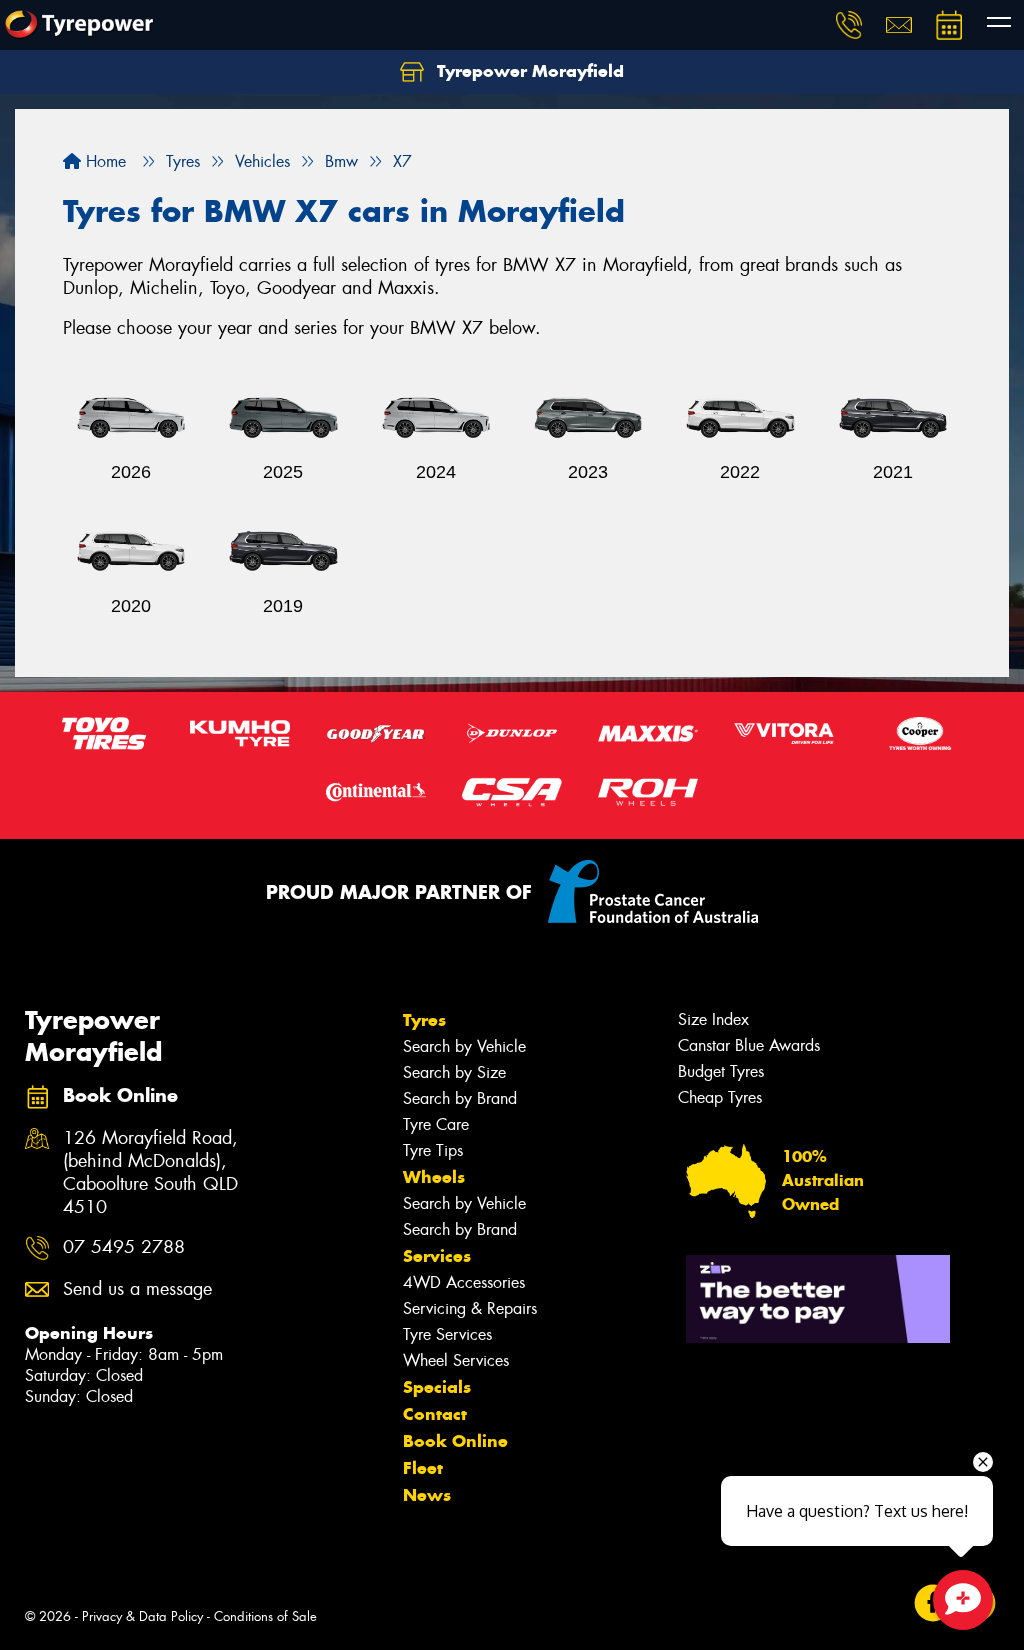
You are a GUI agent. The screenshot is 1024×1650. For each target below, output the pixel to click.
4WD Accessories (464, 1282)
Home (103, 161)
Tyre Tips (433, 1150)
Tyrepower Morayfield (528, 71)
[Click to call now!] (849, 25)
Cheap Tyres (720, 1097)
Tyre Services (447, 1334)
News (427, 1495)
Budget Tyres (721, 1071)
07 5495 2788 (124, 1247)
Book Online (455, 1441)
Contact (435, 1414)
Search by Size (454, 1072)
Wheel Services (456, 1360)
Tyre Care (436, 1124)
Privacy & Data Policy (142, 1616)
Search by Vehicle (464, 1046)
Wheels (434, 1177)
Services (437, 1256)
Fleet (423, 1468)
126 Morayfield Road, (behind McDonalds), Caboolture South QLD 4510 (150, 1173)
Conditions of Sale (265, 1616)
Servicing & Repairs (470, 1308)
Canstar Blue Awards (749, 1045)
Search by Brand (460, 1098)
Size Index (713, 1019)
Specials (437, 1387)
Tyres (424, 1020)
